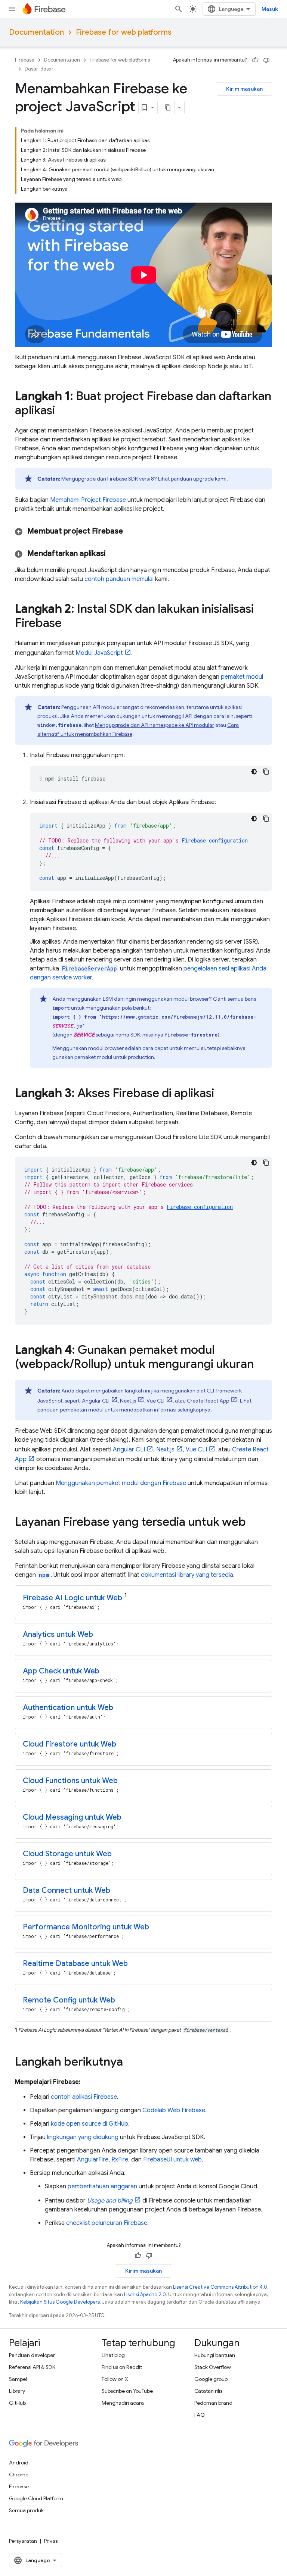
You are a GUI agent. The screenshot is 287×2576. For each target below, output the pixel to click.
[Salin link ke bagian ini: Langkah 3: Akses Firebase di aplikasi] (222, 1094)
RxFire (120, 2160)
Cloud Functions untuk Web (70, 1781)
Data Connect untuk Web (67, 1890)
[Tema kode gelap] (254, 772)
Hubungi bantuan (215, 2355)
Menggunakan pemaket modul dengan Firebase (121, 1483)
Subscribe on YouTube (127, 2391)
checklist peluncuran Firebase (107, 2223)
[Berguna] (255, 60)
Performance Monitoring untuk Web (86, 1927)
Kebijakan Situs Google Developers (60, 2302)
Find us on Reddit (122, 2367)
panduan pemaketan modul (70, 1410)
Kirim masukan (244, 89)
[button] (143, 531)
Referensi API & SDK (32, 2367)
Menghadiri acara (123, 2403)
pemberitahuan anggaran (102, 2186)
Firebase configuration (215, 840)
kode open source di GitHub (90, 2124)
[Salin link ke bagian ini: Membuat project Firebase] (132, 531)
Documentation (36, 32)
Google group (211, 2379)
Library (17, 2391)
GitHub (17, 2403)
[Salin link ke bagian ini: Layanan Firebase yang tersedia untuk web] (253, 1523)
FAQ (200, 2415)
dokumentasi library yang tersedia (187, 1575)
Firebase (25, 60)
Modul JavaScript (99, 653)
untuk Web (72, 1598)
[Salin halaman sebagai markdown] (168, 107)
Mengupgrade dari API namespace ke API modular (155, 725)
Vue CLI (155, 1401)
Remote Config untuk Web (69, 2000)
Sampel (18, 2379)
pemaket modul (242, 677)
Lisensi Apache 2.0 (145, 2294)
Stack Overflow (213, 2367)
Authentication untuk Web (68, 1708)
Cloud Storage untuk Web (67, 1854)
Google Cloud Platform (36, 2498)
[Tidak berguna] (266, 60)
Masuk (270, 9)
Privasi (51, 2541)
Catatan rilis (208, 2391)
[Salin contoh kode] (266, 772)
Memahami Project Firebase (88, 500)
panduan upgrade (192, 479)
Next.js (128, 1401)
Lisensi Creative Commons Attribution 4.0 (220, 2287)
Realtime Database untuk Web (75, 1964)
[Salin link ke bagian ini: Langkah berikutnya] (130, 2063)
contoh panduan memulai (119, 579)
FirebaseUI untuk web (172, 2160)
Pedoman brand (213, 2403)
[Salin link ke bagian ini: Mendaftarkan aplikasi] (115, 554)
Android (19, 2463)
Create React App (208, 1401)
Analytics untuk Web (58, 1634)
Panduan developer (32, 2355)
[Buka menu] (12, 9)
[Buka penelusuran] (179, 9)
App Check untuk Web (61, 1671)
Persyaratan (23, 2541)
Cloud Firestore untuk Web (70, 1744)
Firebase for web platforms (124, 32)
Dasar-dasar (39, 69)
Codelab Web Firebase (174, 2110)
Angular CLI (96, 1401)
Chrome (19, 2475)
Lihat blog (113, 2355)
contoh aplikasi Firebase (84, 2097)
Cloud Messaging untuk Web (72, 1817)
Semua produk (26, 2510)
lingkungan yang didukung (83, 2137)
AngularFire (93, 2160)
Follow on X (115, 2379)
